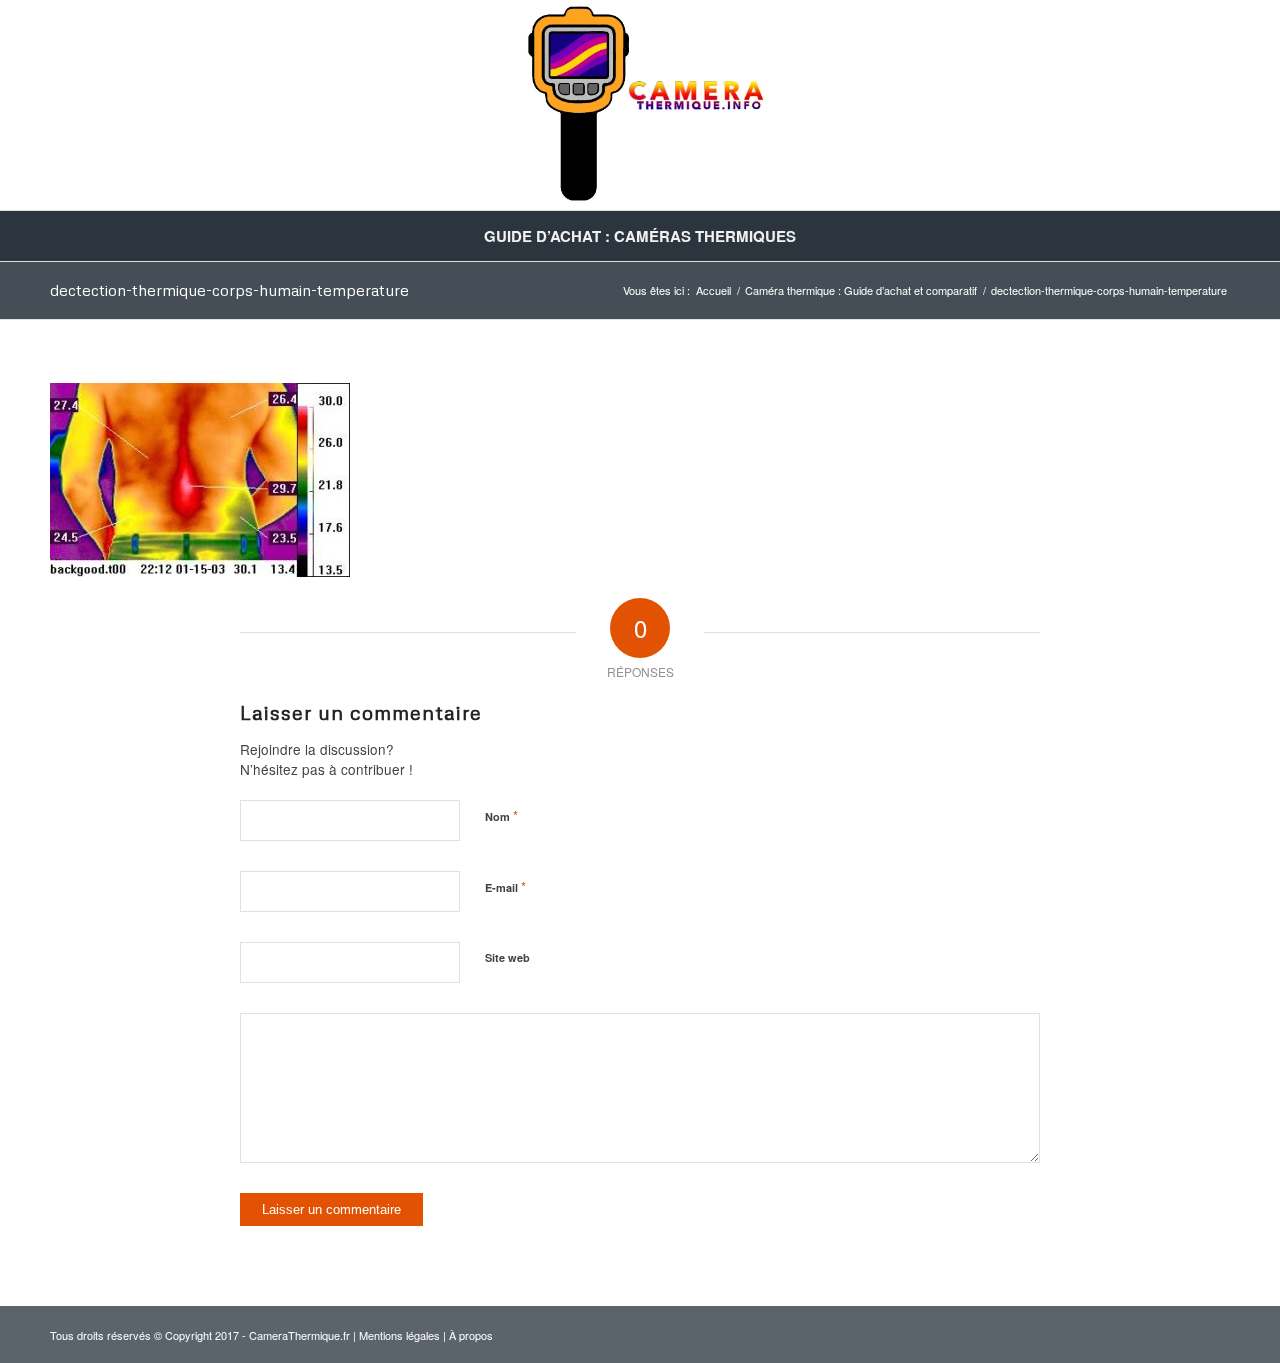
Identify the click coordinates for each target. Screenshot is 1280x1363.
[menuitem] (640, 236)
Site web (507, 957)
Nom (501, 815)
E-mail (505, 886)
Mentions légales (399, 1335)
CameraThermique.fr (299, 1335)
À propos (471, 1335)
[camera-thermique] (640, 105)
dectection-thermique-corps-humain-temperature (229, 290)
